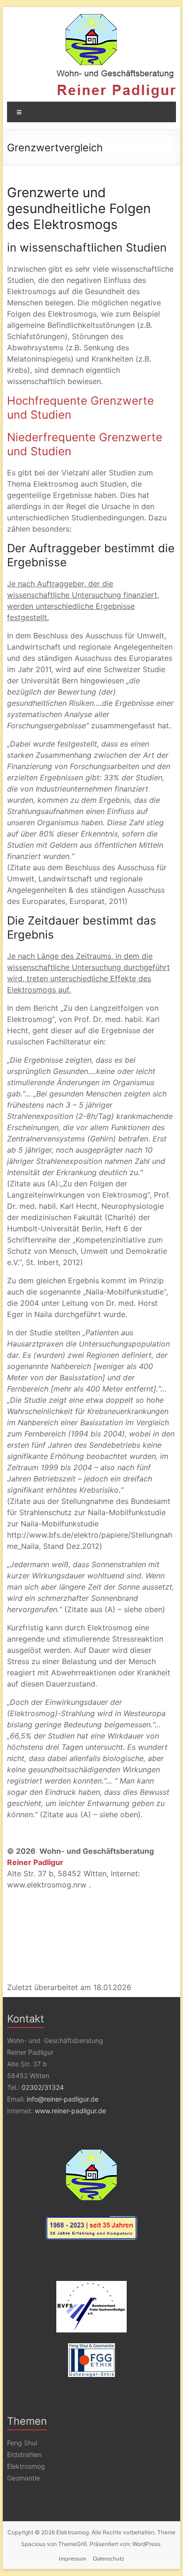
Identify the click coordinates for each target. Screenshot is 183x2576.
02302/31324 (43, 2087)
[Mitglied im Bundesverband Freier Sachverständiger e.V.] (91, 2307)
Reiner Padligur (35, 1862)
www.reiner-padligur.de (70, 2111)
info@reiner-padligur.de (63, 2099)
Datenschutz (109, 2558)
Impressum (72, 2558)
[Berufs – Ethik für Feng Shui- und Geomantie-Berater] (91, 2360)
